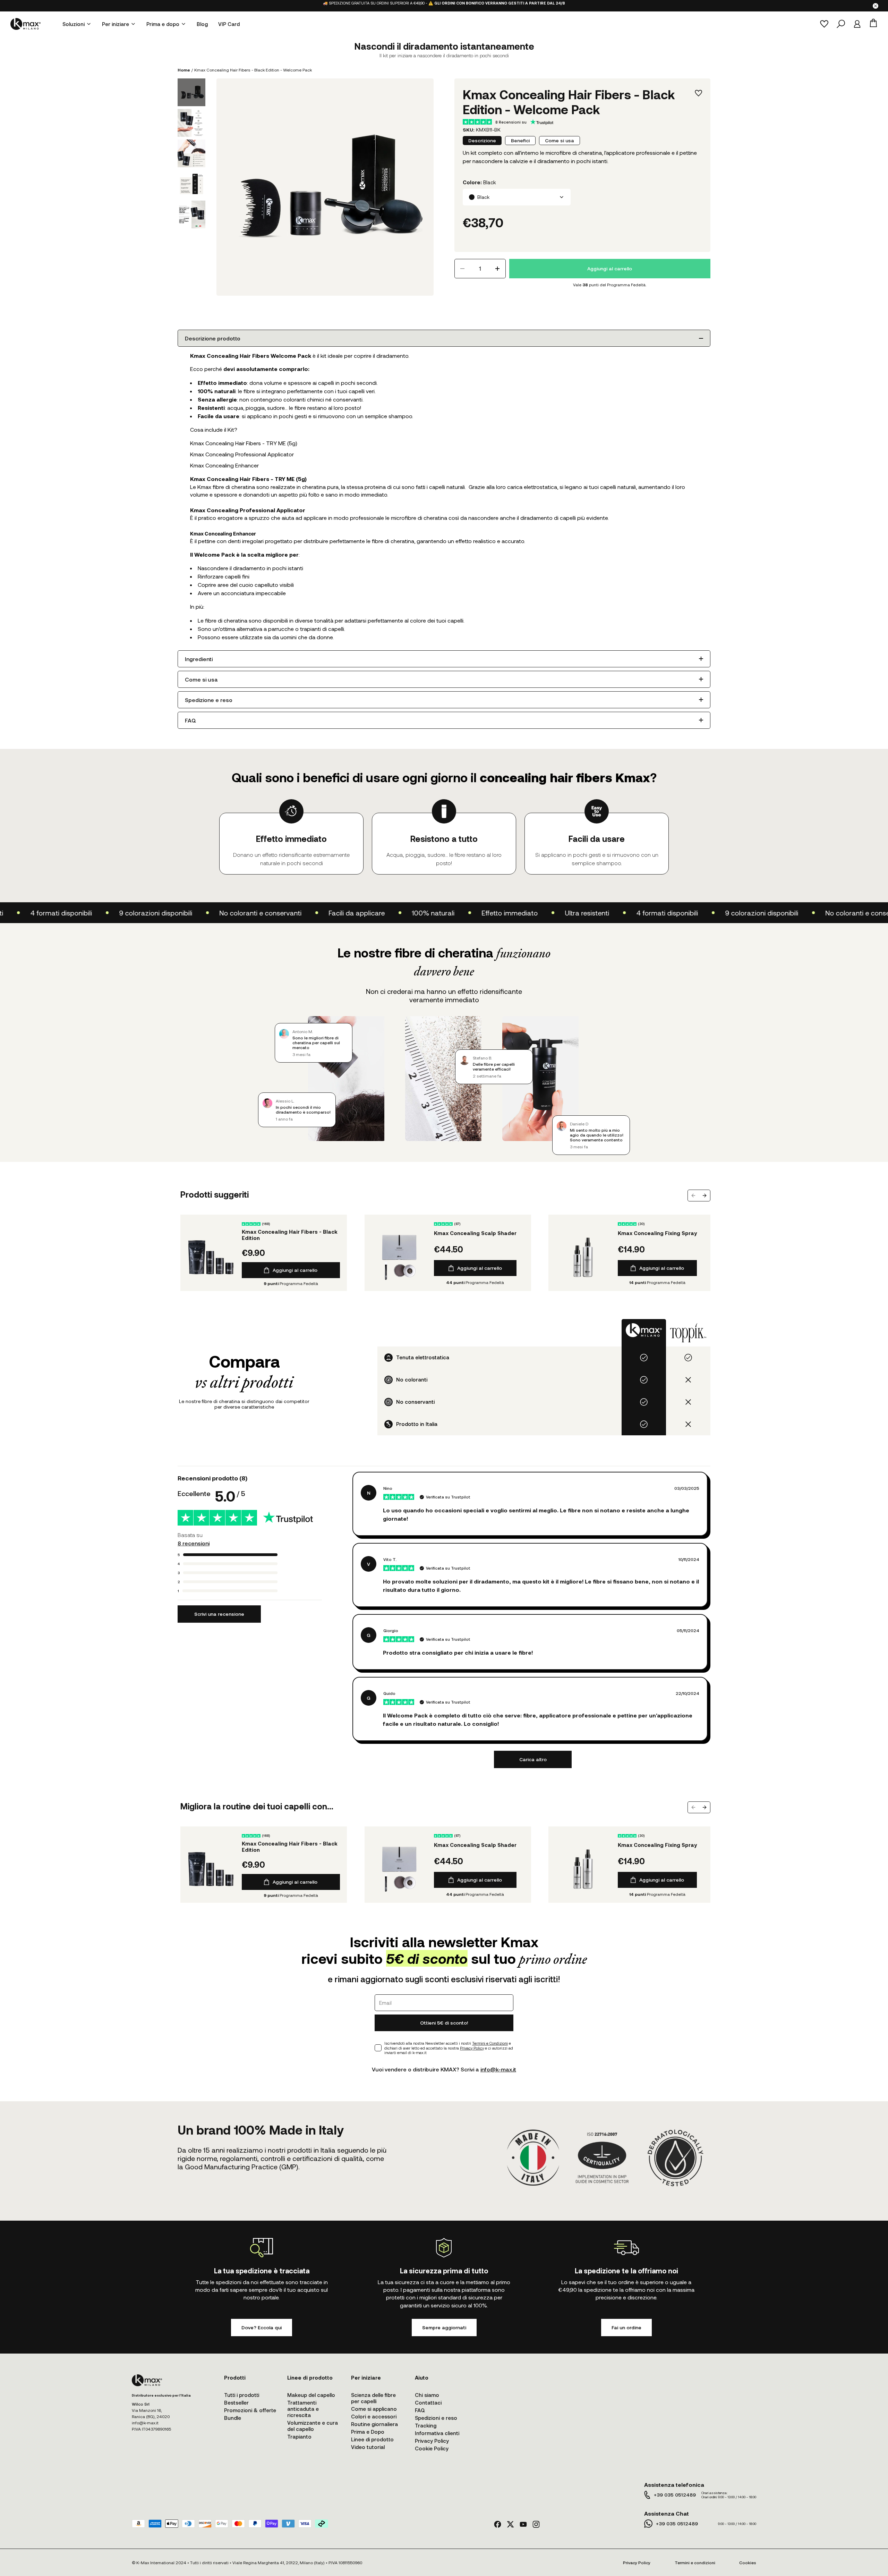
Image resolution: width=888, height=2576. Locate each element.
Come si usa (560, 140)
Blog (202, 24)
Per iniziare (116, 24)
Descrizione (482, 140)
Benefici (520, 140)
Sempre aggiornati (444, 2327)
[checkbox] (378, 2048)
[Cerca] (841, 24)
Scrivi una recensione (219, 1614)
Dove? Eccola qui (262, 2327)
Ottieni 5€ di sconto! (444, 2023)
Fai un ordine (626, 2327)
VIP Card (229, 24)
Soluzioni (74, 24)
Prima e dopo (163, 24)
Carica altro (533, 1759)
